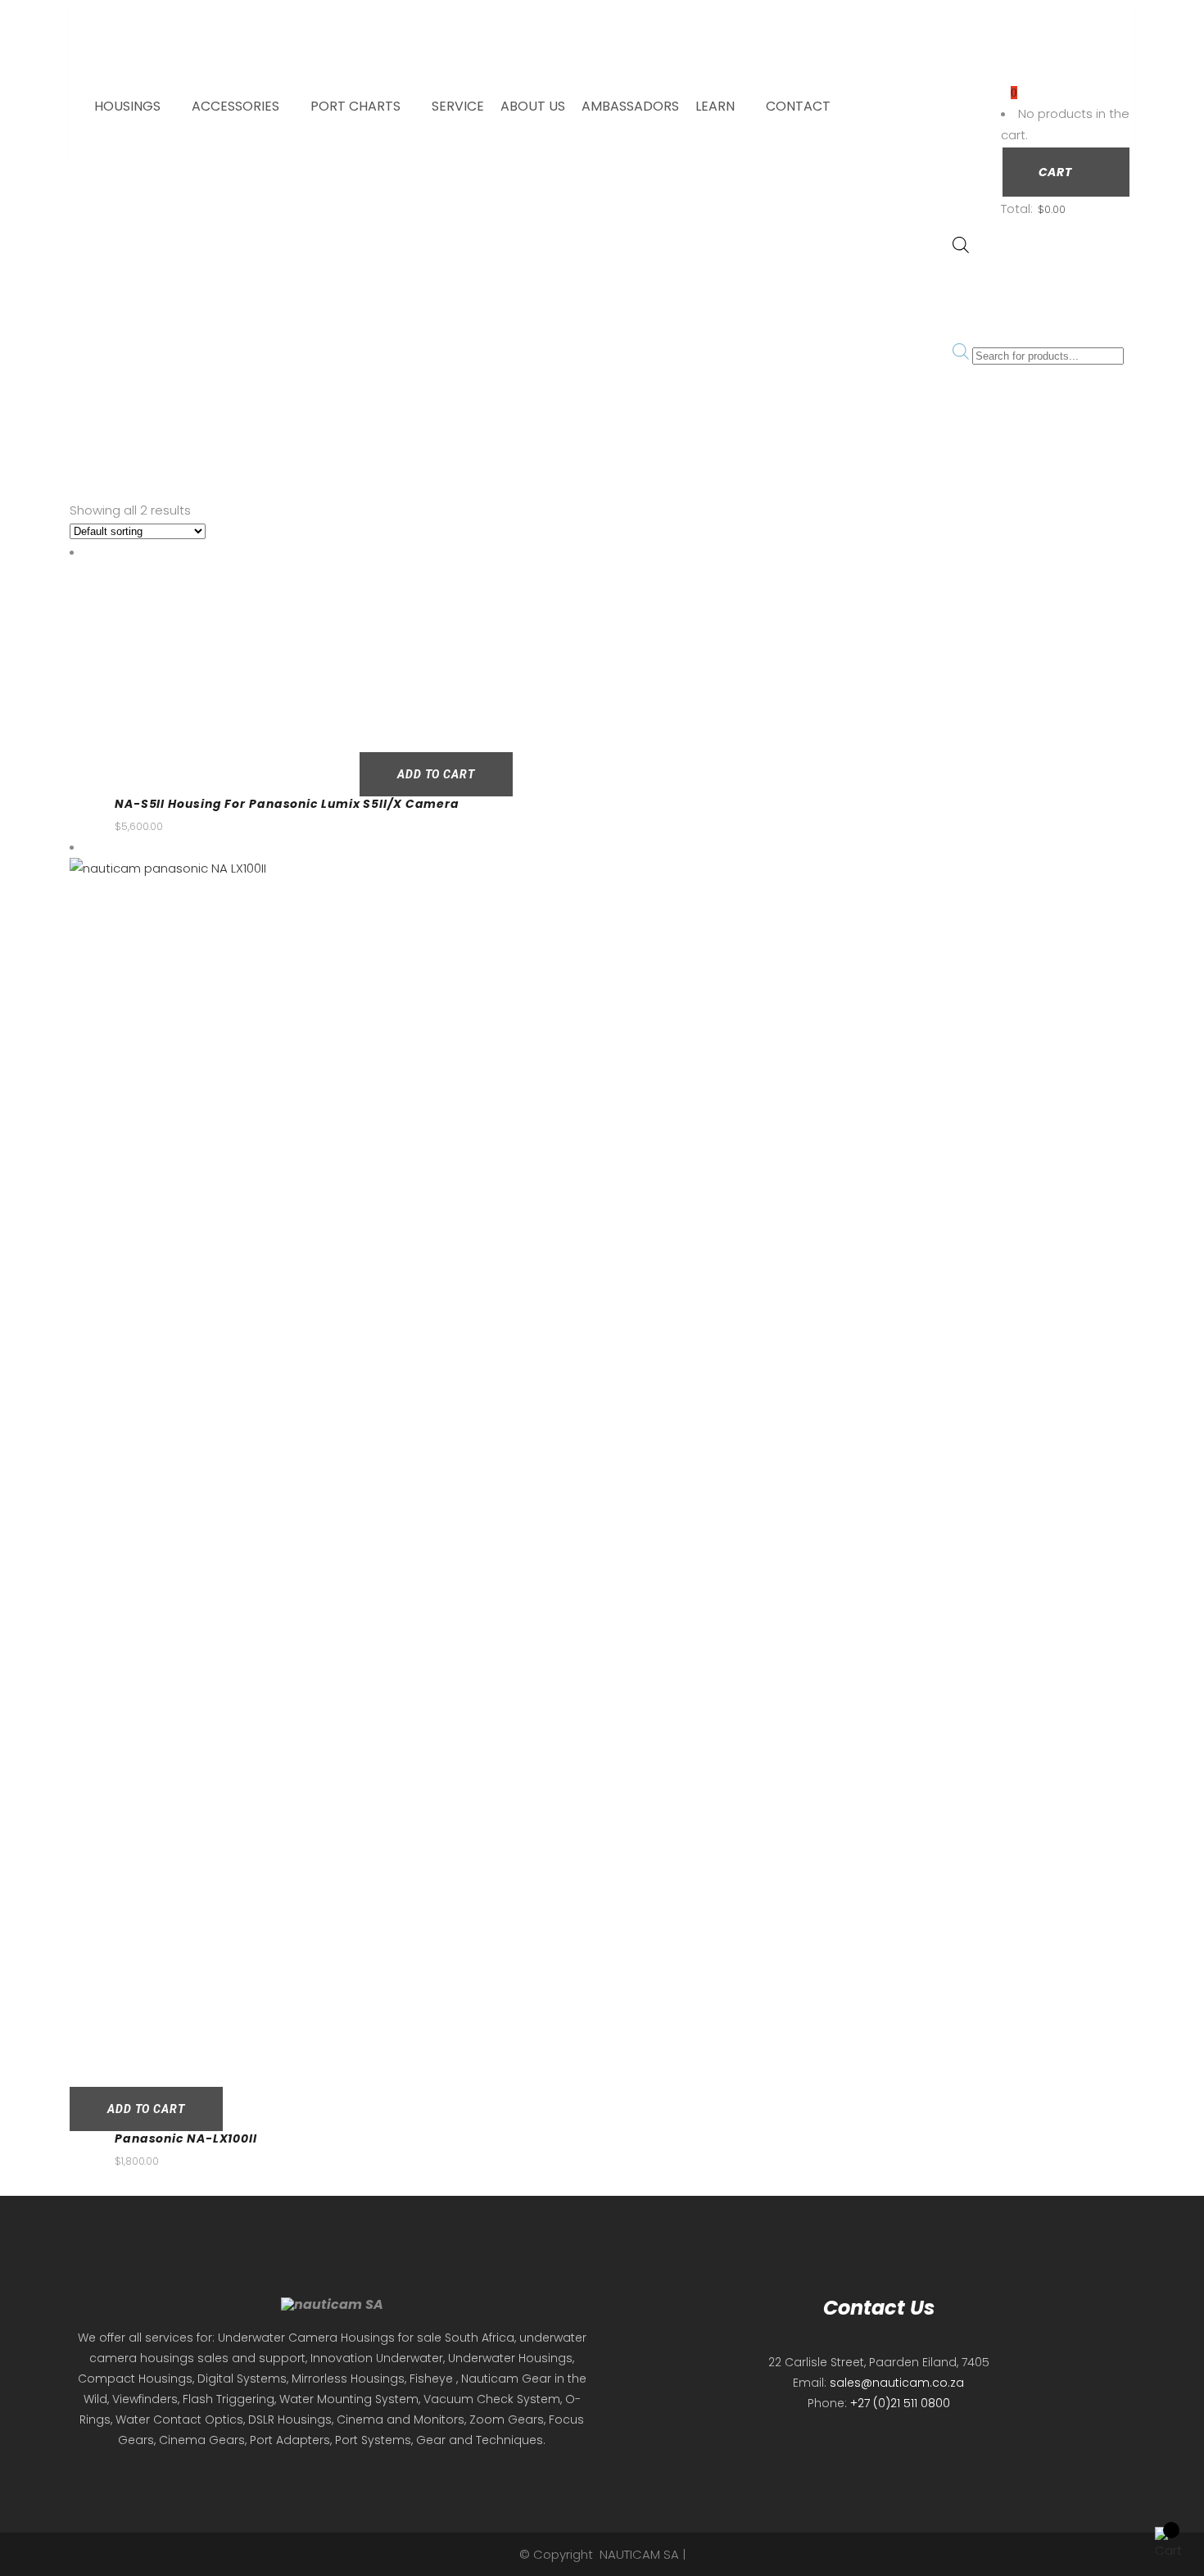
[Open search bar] (961, 249)
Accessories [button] (235, 106)
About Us (533, 106)
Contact (798, 106)
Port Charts (355, 106)
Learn (715, 106)
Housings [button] (127, 106)
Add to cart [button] (436, 774)
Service (458, 106)
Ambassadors (630, 106)
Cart (1057, 172)
